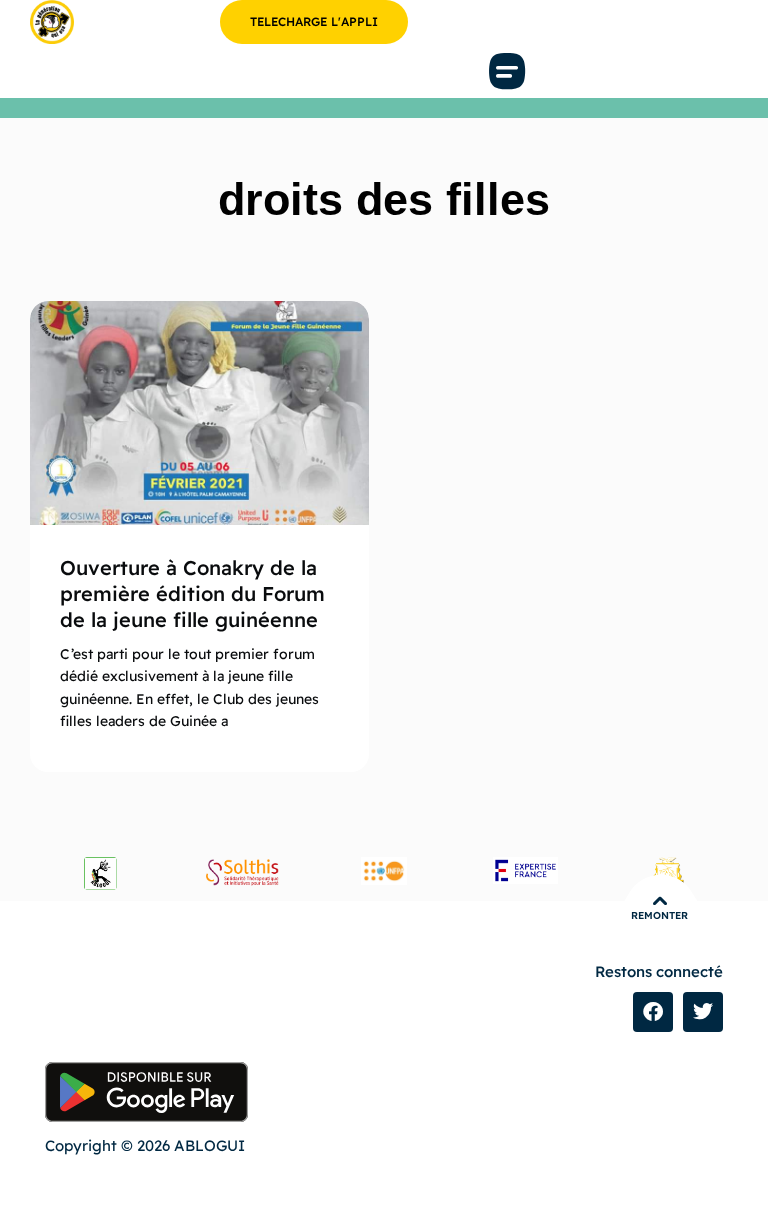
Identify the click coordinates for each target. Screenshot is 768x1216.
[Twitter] (703, 1012)
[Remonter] (660, 901)
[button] (508, 71)
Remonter (659, 915)
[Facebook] (653, 1012)
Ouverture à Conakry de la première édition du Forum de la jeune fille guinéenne (192, 593)
